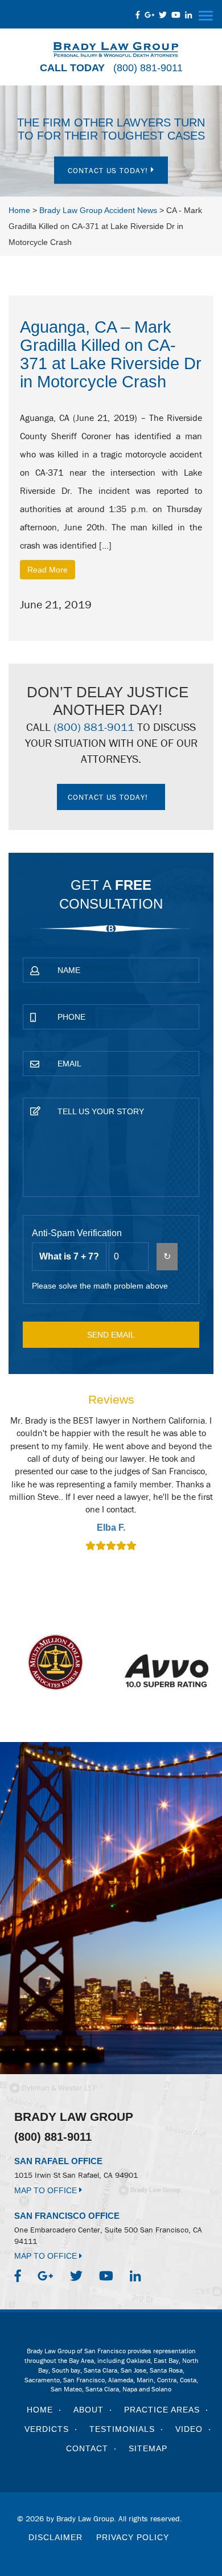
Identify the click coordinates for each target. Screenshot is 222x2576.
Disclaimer (55, 2537)
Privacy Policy (133, 2537)
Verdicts (47, 2429)
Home (40, 2410)
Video (189, 2429)
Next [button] (199, 1491)
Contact (87, 2448)
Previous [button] (23, 1491)
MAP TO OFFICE (47, 2190)
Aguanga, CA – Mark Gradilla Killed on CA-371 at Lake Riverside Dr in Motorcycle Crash (111, 354)
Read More (48, 570)
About (89, 2410)
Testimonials (122, 2429)
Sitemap (148, 2448)
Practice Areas (162, 2410)
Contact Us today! (109, 170)
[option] (111, 1485)
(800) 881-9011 (148, 68)
